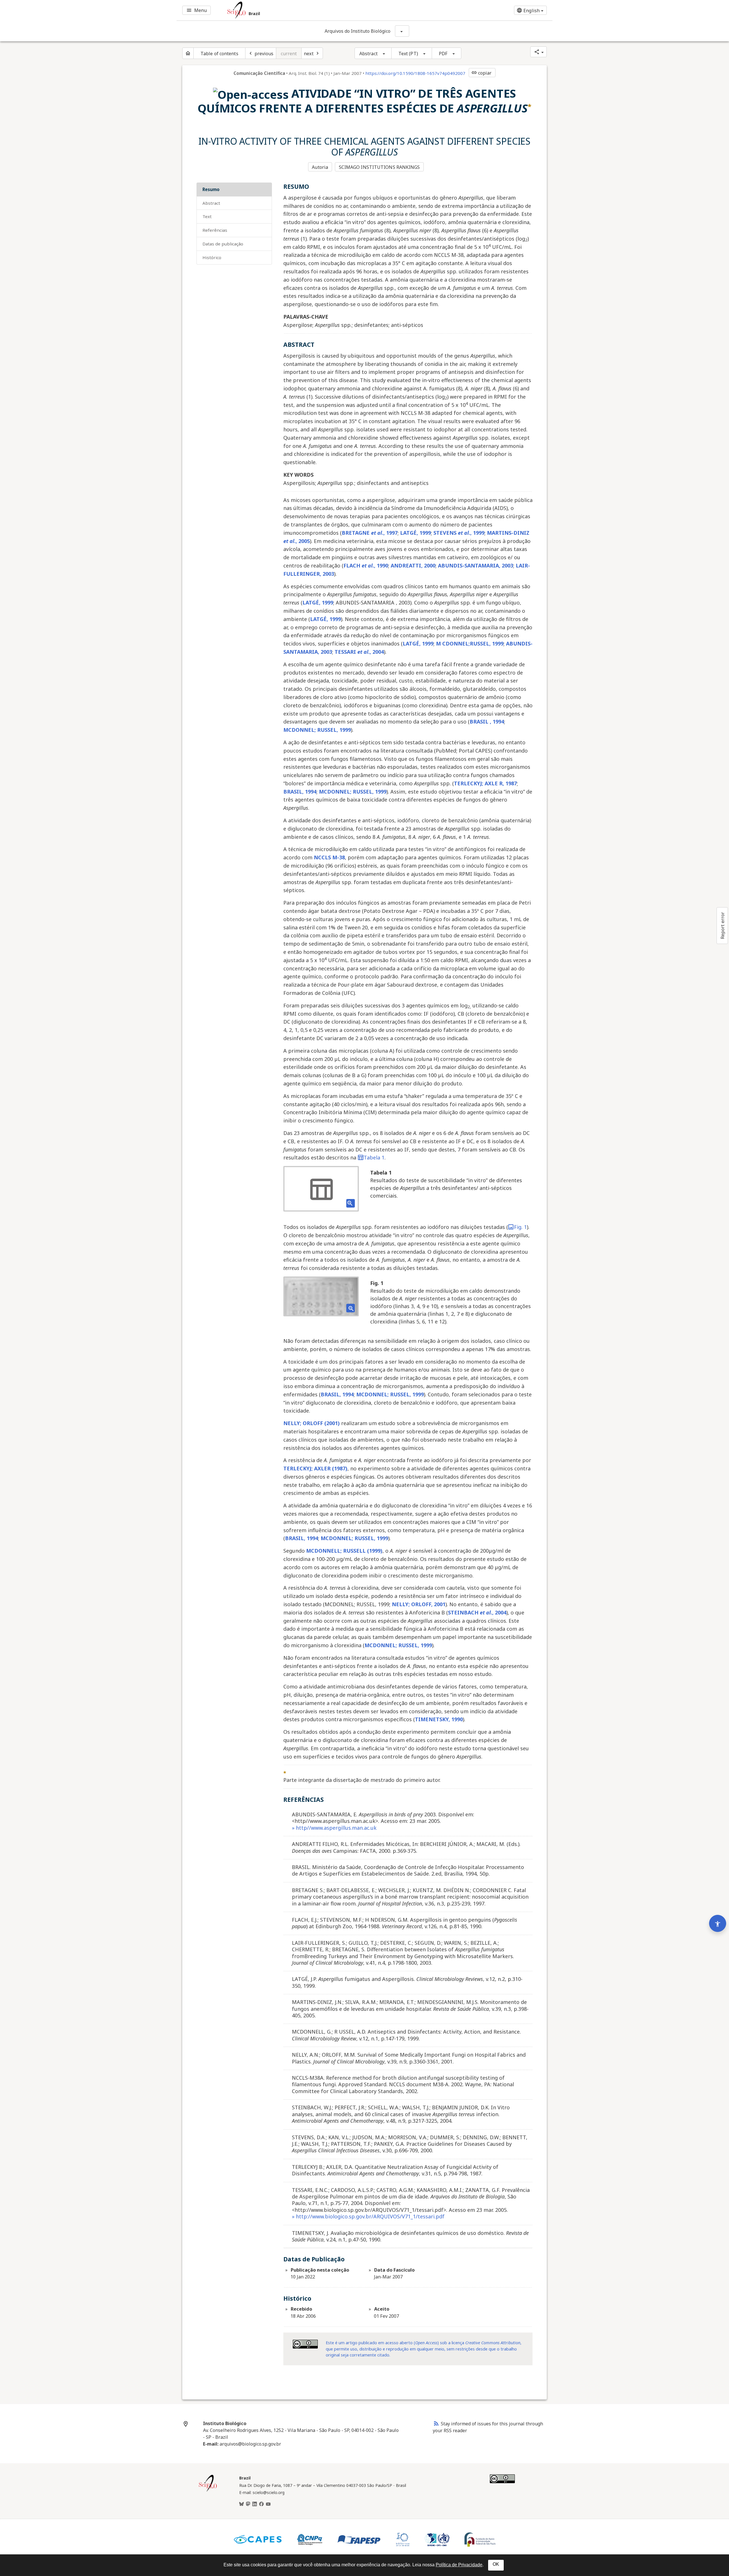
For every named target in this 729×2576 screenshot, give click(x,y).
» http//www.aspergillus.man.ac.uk (334, 1828)
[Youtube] (268, 2504)
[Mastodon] (248, 2504)
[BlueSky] (241, 2504)
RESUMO (211, 189)
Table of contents (219, 54)
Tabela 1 (374, 1157)
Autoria (320, 167)
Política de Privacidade (459, 2565)
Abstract (368, 54)
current (289, 54)
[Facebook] (261, 2504)
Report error (722, 926)
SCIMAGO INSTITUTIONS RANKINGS (379, 167)
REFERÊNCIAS (215, 230)
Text (207, 216)
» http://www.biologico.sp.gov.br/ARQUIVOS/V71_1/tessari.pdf (368, 2216)
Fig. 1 (520, 1227)
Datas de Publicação (223, 244)
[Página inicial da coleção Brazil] (208, 2491)
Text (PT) (408, 54)
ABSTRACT (211, 203)
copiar (482, 73)
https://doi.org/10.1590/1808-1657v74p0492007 (415, 73)
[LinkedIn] (255, 2504)
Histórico (212, 257)
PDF (443, 54)
